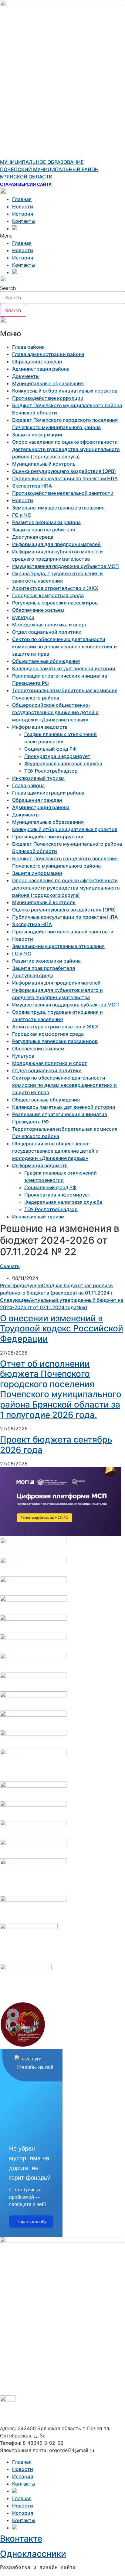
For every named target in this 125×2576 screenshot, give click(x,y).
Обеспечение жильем (38, 610)
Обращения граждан (37, 361)
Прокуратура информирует (57, 756)
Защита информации (37, 435)
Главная (22, 199)
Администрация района (41, 369)
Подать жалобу (31, 2222)
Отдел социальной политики (47, 632)
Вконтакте (21, 2539)
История (23, 214)
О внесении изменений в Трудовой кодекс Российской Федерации (62, 1329)
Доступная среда (33, 537)
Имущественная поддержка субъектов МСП (66, 566)
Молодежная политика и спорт (50, 625)
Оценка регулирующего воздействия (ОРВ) (64, 471)
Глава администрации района (48, 354)
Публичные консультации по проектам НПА (65, 478)
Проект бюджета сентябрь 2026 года (56, 1445)
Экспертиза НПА (32, 486)
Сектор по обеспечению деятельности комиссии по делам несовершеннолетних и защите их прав (64, 647)
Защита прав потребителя (44, 530)
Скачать (10, 1266)
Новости (23, 206)
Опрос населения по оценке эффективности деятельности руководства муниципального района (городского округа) (66, 449)
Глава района (28, 347)
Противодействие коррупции (48, 398)
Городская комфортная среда (48, 595)
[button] (62, 236)
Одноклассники (33, 2554)
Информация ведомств (40, 727)
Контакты (24, 221)
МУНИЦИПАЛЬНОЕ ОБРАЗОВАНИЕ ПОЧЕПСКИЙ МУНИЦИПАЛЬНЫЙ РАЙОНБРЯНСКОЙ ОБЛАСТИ (49, 169)
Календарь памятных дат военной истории (64, 668)
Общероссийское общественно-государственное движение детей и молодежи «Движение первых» (55, 712)
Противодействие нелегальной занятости (63, 493)
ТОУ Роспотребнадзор (51, 771)
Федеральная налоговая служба (63, 763)
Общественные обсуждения (46, 661)
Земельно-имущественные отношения (58, 508)
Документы (26, 376)
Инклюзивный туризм (38, 778)
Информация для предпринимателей (56, 544)
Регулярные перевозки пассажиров (55, 603)
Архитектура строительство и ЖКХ (55, 588)
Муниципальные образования (48, 383)
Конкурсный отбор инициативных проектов (65, 391)
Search (8, 288)
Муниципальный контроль (44, 464)
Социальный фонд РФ (50, 749)
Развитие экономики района (46, 522)
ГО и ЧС (22, 515)
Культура (23, 617)
